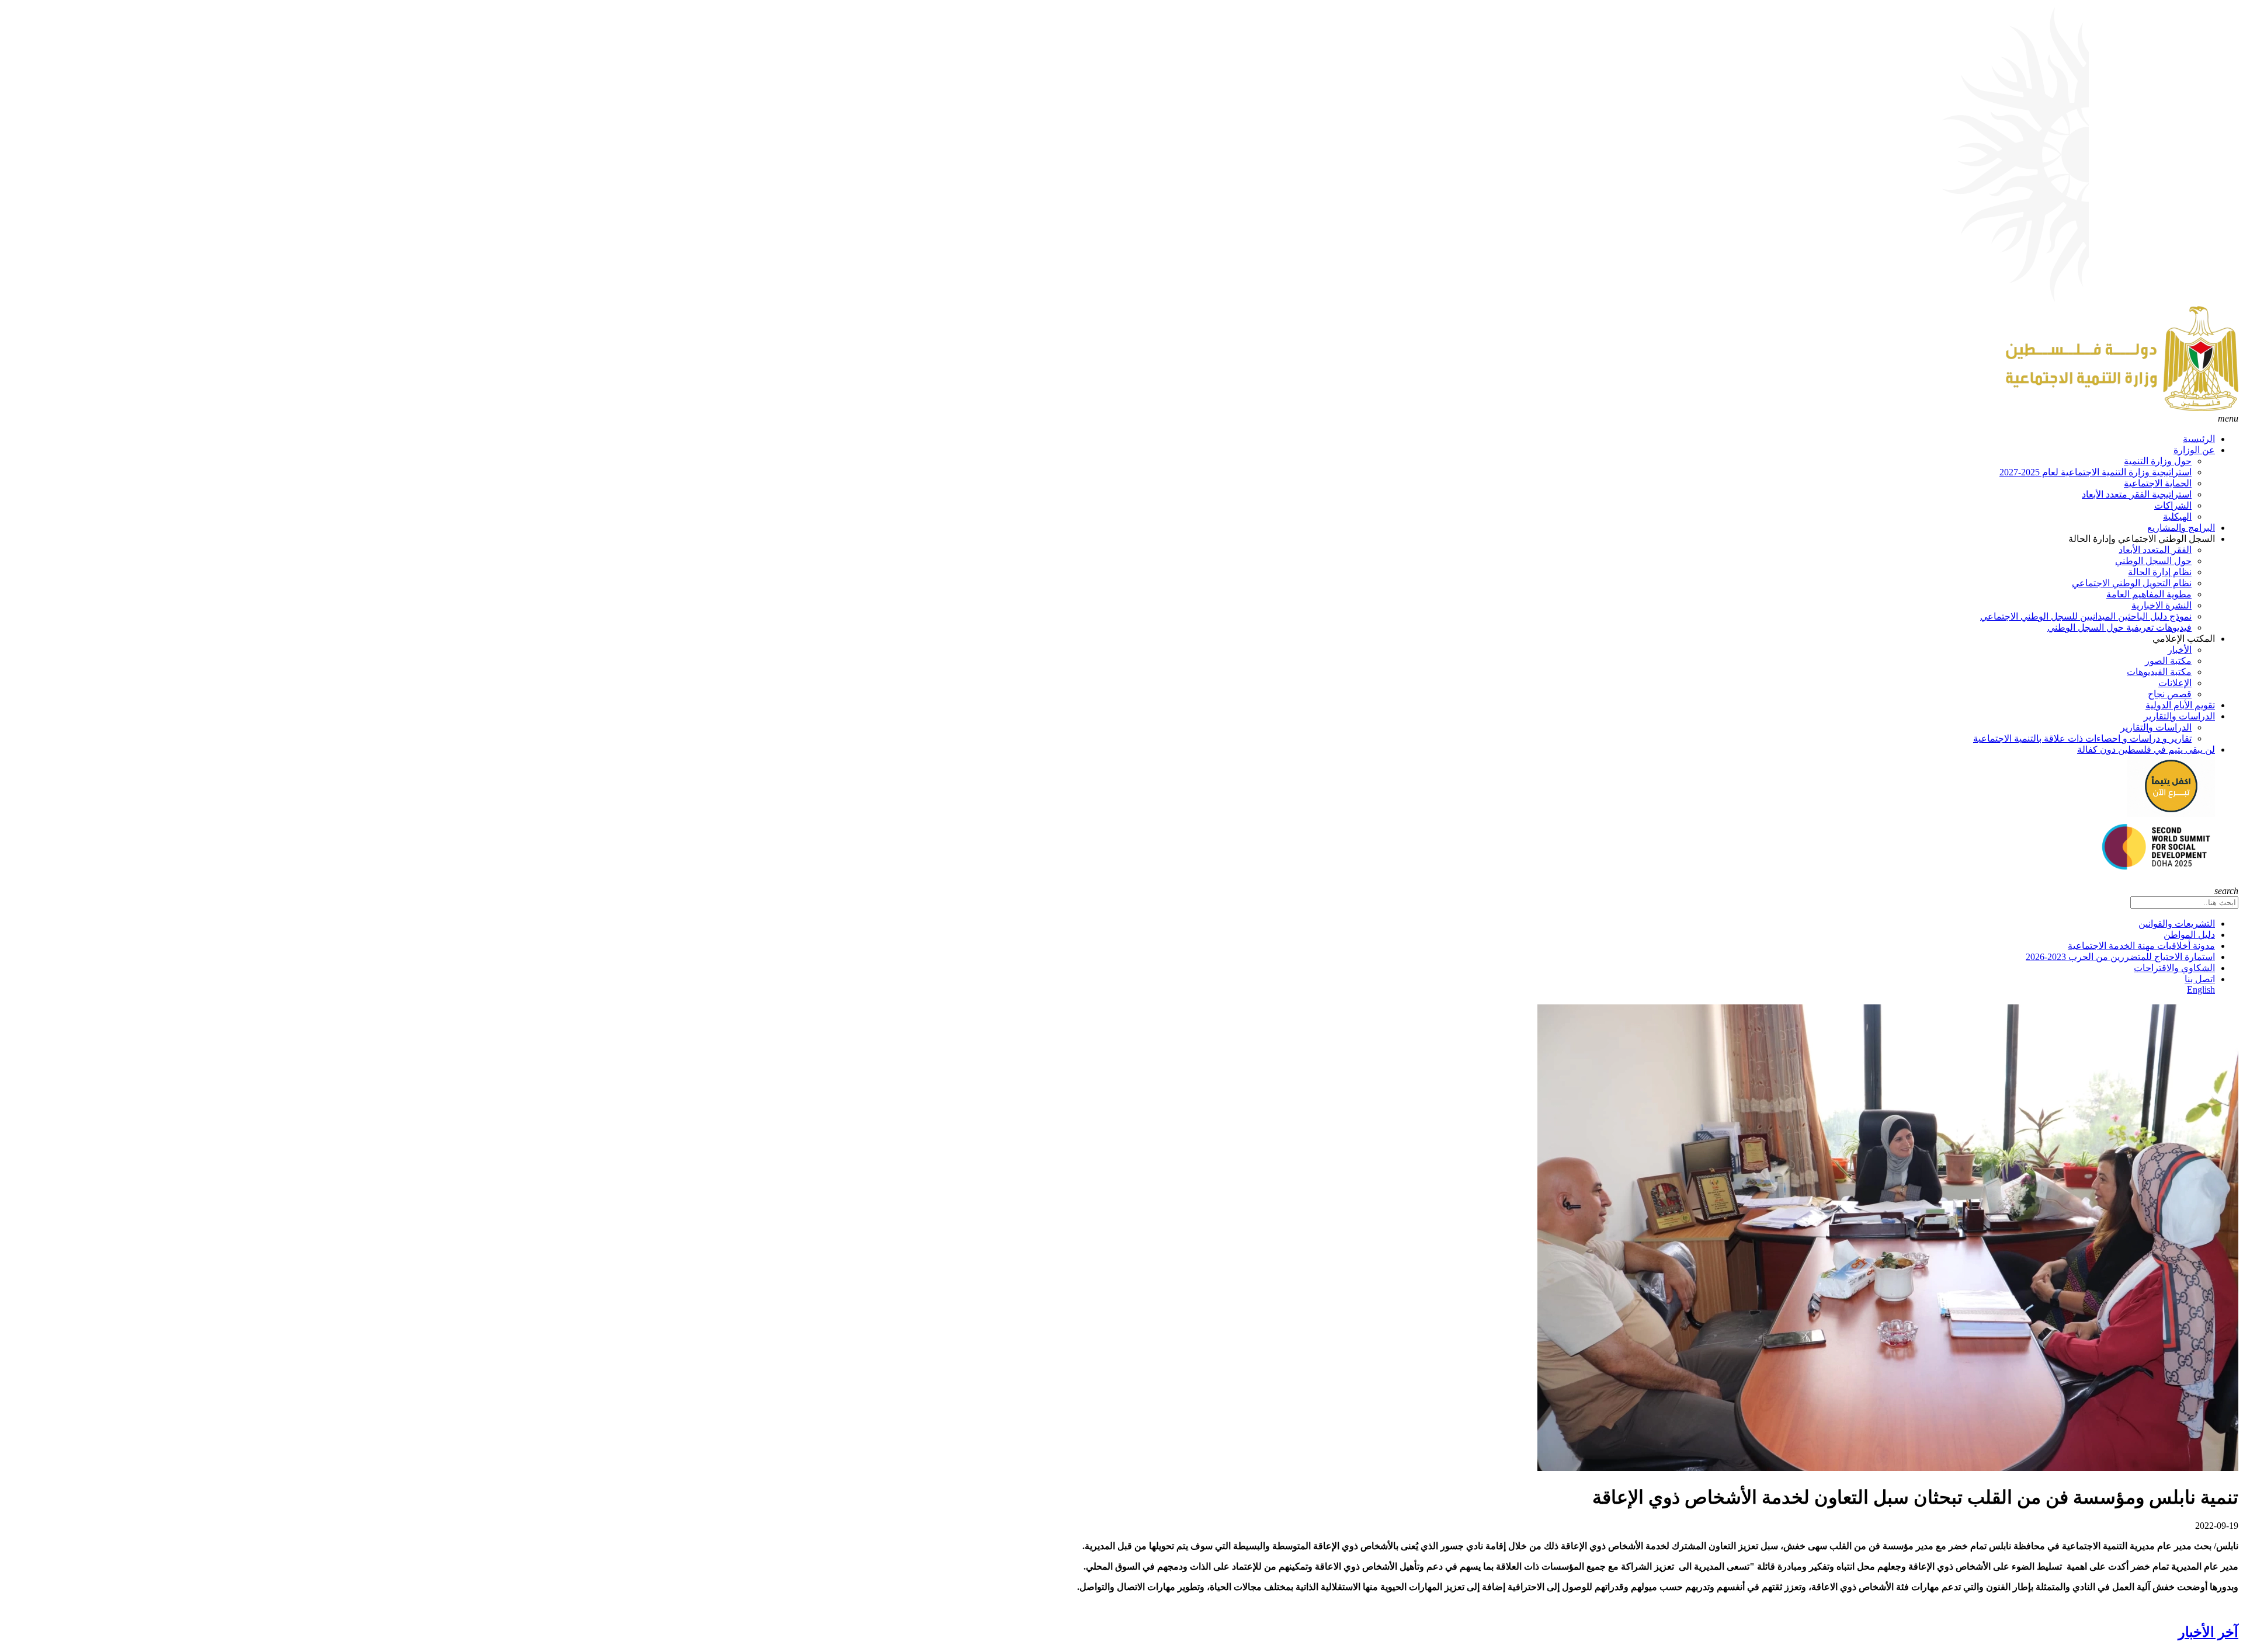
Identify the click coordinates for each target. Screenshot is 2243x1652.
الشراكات (2173, 505)
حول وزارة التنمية (2158, 461)
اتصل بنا (2200, 979)
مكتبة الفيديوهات (2159, 672)
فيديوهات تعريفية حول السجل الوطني (2119, 627)
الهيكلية (2177, 517)
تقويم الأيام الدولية (2180, 705)
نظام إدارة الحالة (2160, 572)
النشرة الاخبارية (2162, 605)
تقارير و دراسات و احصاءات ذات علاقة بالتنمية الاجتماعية (2082, 738)
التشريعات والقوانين (2177, 924)
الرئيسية (2199, 439)
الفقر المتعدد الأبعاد (2155, 550)
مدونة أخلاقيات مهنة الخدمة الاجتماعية (2141, 946)
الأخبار (2180, 650)
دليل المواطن (2189, 935)
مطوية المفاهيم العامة (2149, 594)
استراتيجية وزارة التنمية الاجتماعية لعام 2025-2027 (2096, 472)
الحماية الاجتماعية (2158, 483)
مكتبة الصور (2168, 661)
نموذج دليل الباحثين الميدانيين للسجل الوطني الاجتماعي (2086, 616)
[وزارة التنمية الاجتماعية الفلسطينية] (2122, 408)
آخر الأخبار (2208, 1632)
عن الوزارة (2194, 450)
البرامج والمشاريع (2181, 528)
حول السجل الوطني (2153, 561)
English (2201, 990)
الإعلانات (2175, 683)
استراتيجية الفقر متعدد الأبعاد (2137, 494)
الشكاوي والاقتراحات (2174, 968)
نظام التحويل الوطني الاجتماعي (2132, 583)
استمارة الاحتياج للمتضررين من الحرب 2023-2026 (2120, 957)
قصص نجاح (2170, 694)
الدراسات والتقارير (2179, 716)
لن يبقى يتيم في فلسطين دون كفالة (2146, 750)
